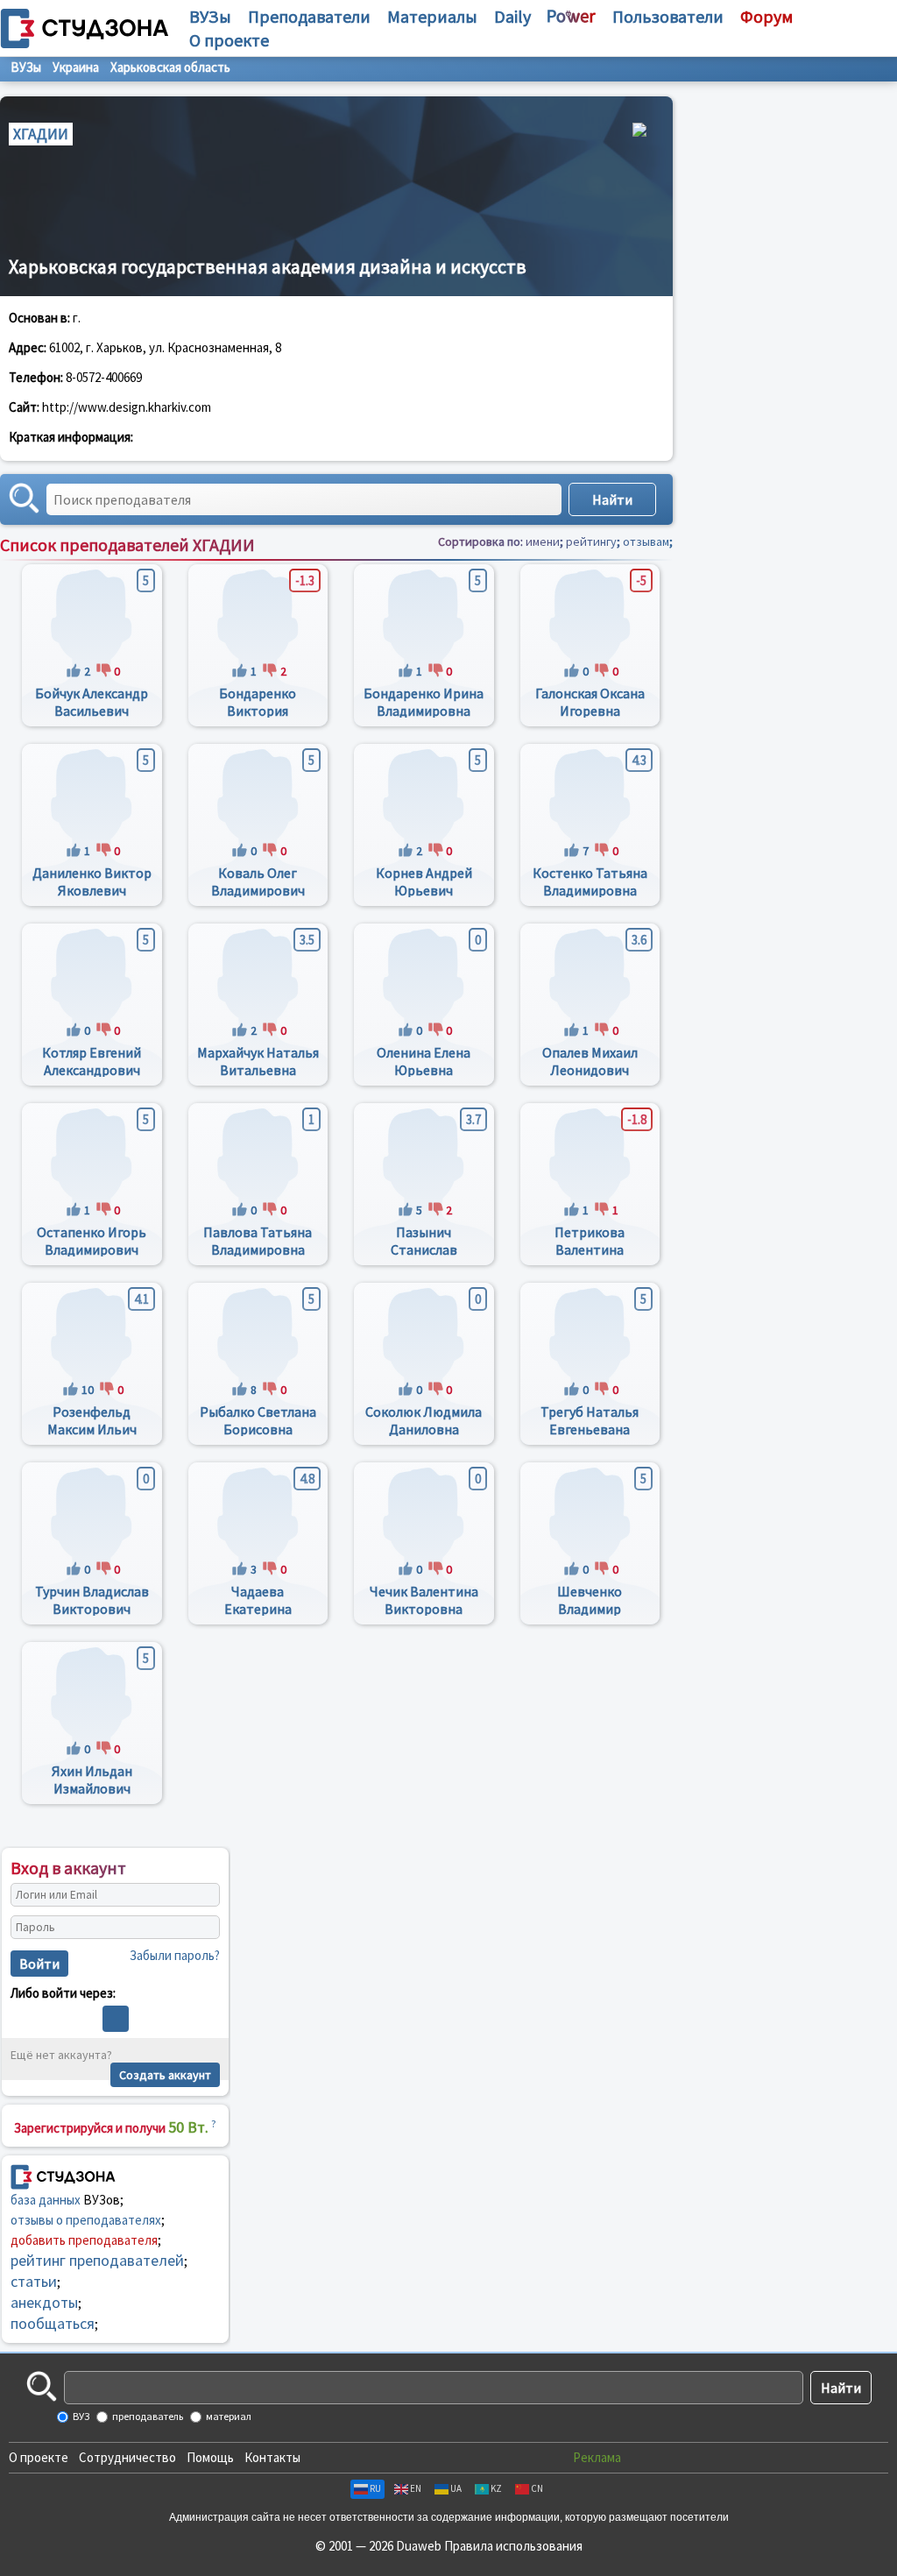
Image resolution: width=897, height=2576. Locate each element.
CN (537, 2488)
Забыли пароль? (175, 1955)
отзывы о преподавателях (86, 2220)
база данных (46, 2200)
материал (228, 2416)
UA (456, 2488)
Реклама (597, 2457)
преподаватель (147, 2416)
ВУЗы (210, 16)
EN (416, 2488)
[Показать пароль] (202, 1928)
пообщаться (53, 2323)
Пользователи (668, 16)
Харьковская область (170, 67)
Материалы (432, 16)
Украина (76, 67)
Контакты (272, 2457)
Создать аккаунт (165, 2075)
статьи (34, 2281)
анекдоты (44, 2302)
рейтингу (591, 541)
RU (375, 2488)
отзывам (646, 541)
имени (543, 541)
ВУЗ (80, 2416)
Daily (512, 16)
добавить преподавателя (84, 2240)
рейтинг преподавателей (97, 2260)
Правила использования (513, 2546)
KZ (496, 2488)
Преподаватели (309, 16)
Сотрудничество (127, 2457)
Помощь (210, 2457)
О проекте (39, 2457)
